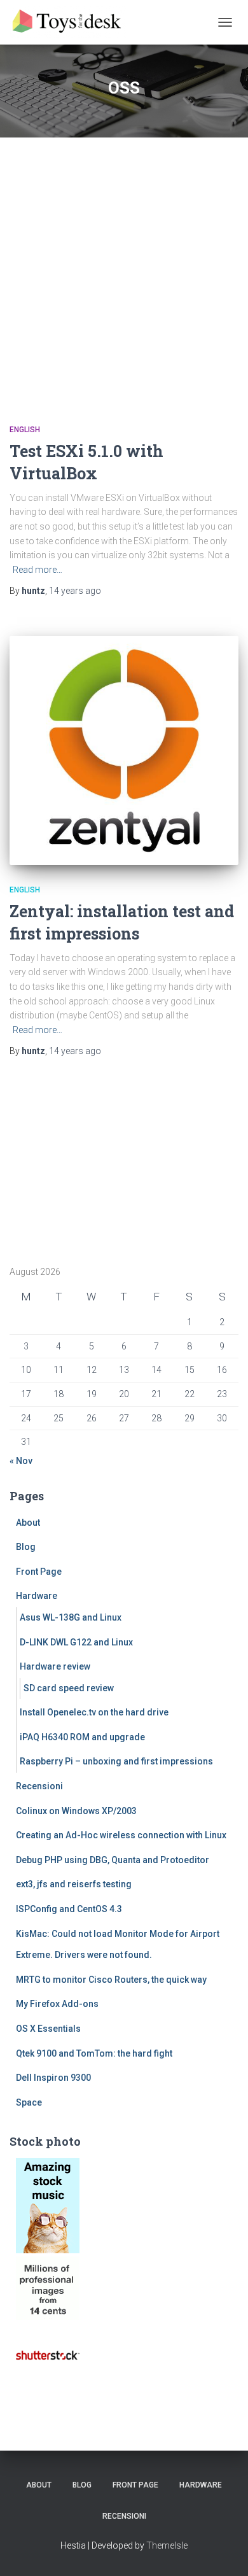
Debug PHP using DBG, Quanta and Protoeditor (113, 1860)
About (28, 1523)
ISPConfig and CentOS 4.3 (69, 1909)
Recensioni (39, 1786)
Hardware (37, 1596)
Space (29, 2102)
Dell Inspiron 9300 (53, 2078)
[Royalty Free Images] (48, 2204)
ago (75, 591)
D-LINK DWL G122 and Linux (76, 1642)
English (25, 430)
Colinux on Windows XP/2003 (76, 1811)
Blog (26, 1547)
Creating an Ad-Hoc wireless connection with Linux (121, 1835)
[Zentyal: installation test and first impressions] (124, 750)
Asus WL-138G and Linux (71, 1617)
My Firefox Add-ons (57, 2004)
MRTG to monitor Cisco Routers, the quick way (111, 1980)
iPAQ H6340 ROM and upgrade (82, 1737)
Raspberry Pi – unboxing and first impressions (116, 1761)
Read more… (38, 570)
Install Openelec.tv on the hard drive (94, 1712)
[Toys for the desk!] (73, 22)
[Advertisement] (124, 268)
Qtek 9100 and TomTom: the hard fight (94, 2053)
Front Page (39, 1572)
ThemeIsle (167, 2545)
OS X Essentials (48, 2029)
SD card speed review (69, 1688)
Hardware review (55, 1666)
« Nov (21, 1461)
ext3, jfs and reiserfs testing (74, 1884)
